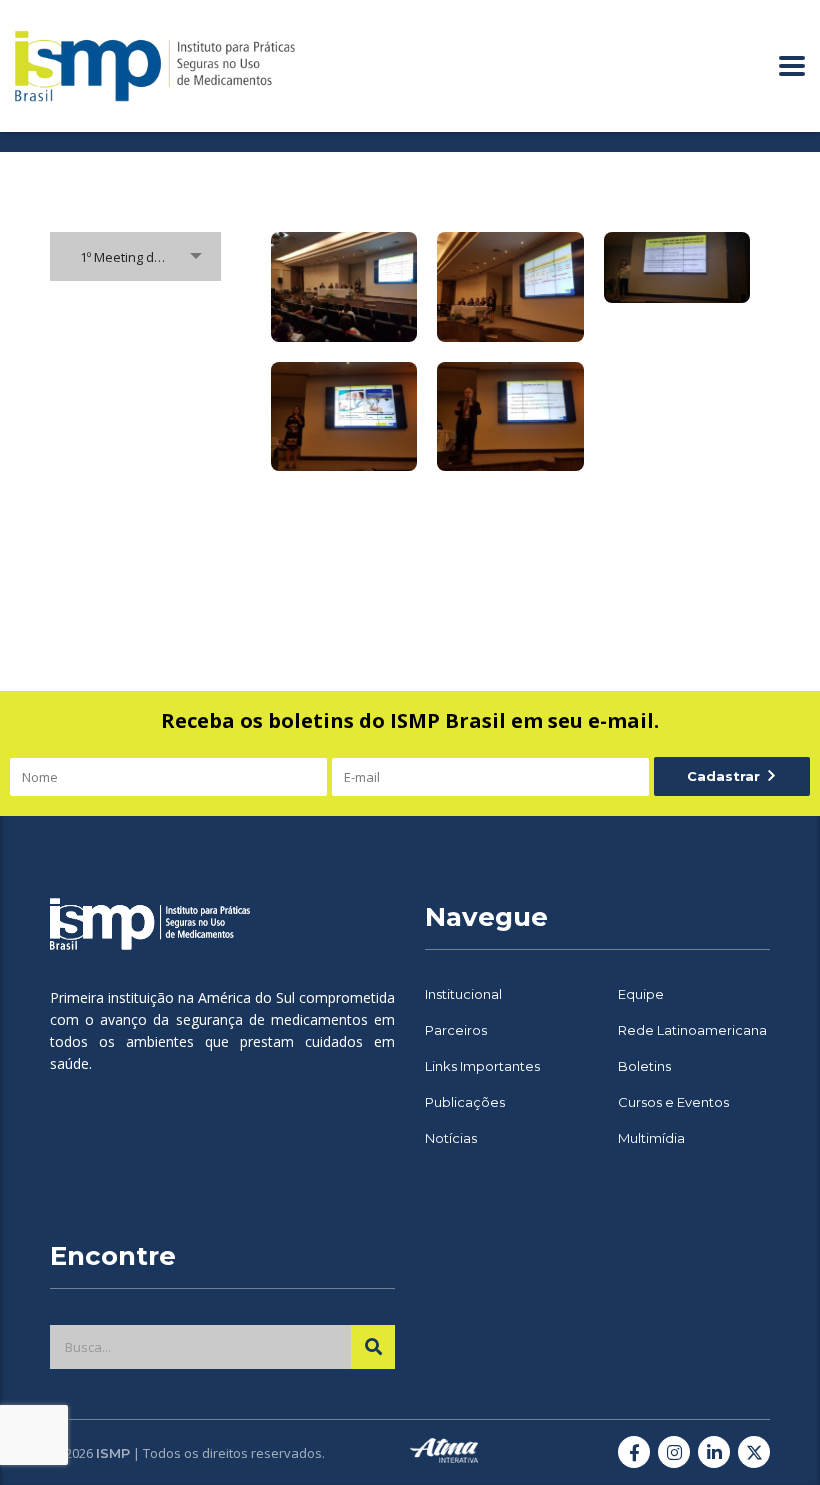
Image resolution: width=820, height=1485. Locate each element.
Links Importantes (482, 1066)
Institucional (463, 994)
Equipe (641, 994)
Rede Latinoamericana (692, 1030)
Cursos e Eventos (673, 1102)
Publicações (465, 1102)
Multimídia (651, 1138)
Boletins (644, 1066)
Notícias (451, 1138)
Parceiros (456, 1030)
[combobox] (135, 256)
